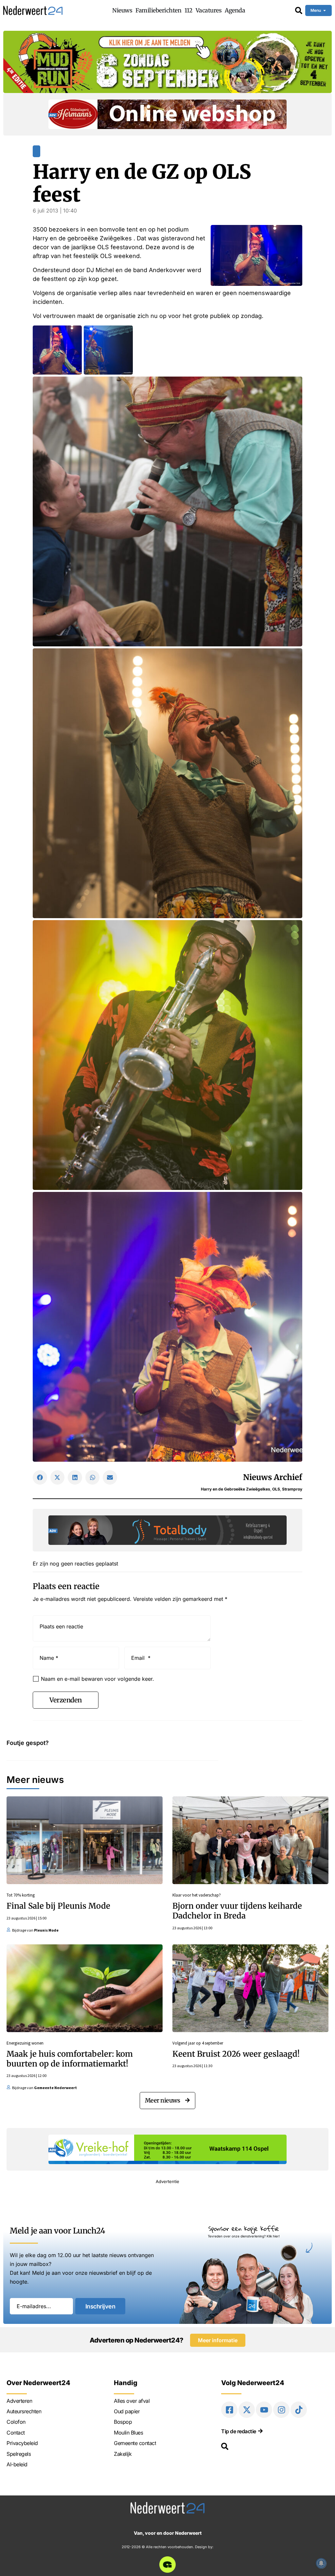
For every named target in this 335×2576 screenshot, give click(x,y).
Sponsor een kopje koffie (244, 2228)
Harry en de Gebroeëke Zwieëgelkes (236, 1489)
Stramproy (292, 1489)
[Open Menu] (325, 10)
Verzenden (66, 1700)
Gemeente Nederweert (55, 2088)
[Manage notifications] (321, 2563)
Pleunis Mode (46, 1930)
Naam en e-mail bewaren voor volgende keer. (97, 1679)
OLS (276, 1489)
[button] (40, 1477)
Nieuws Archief (273, 1477)
